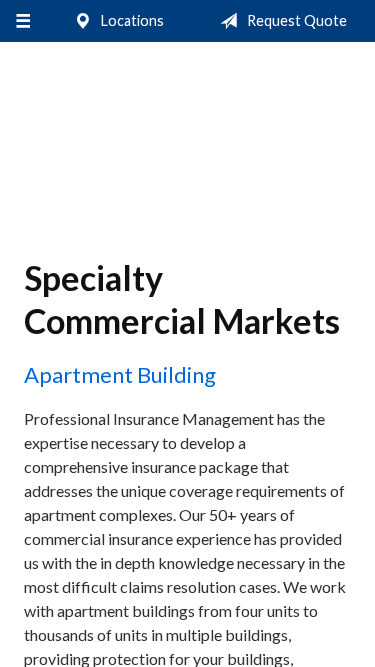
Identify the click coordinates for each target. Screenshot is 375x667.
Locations (131, 20)
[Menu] (22, 21)
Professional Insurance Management (187, 133)
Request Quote (295, 20)
